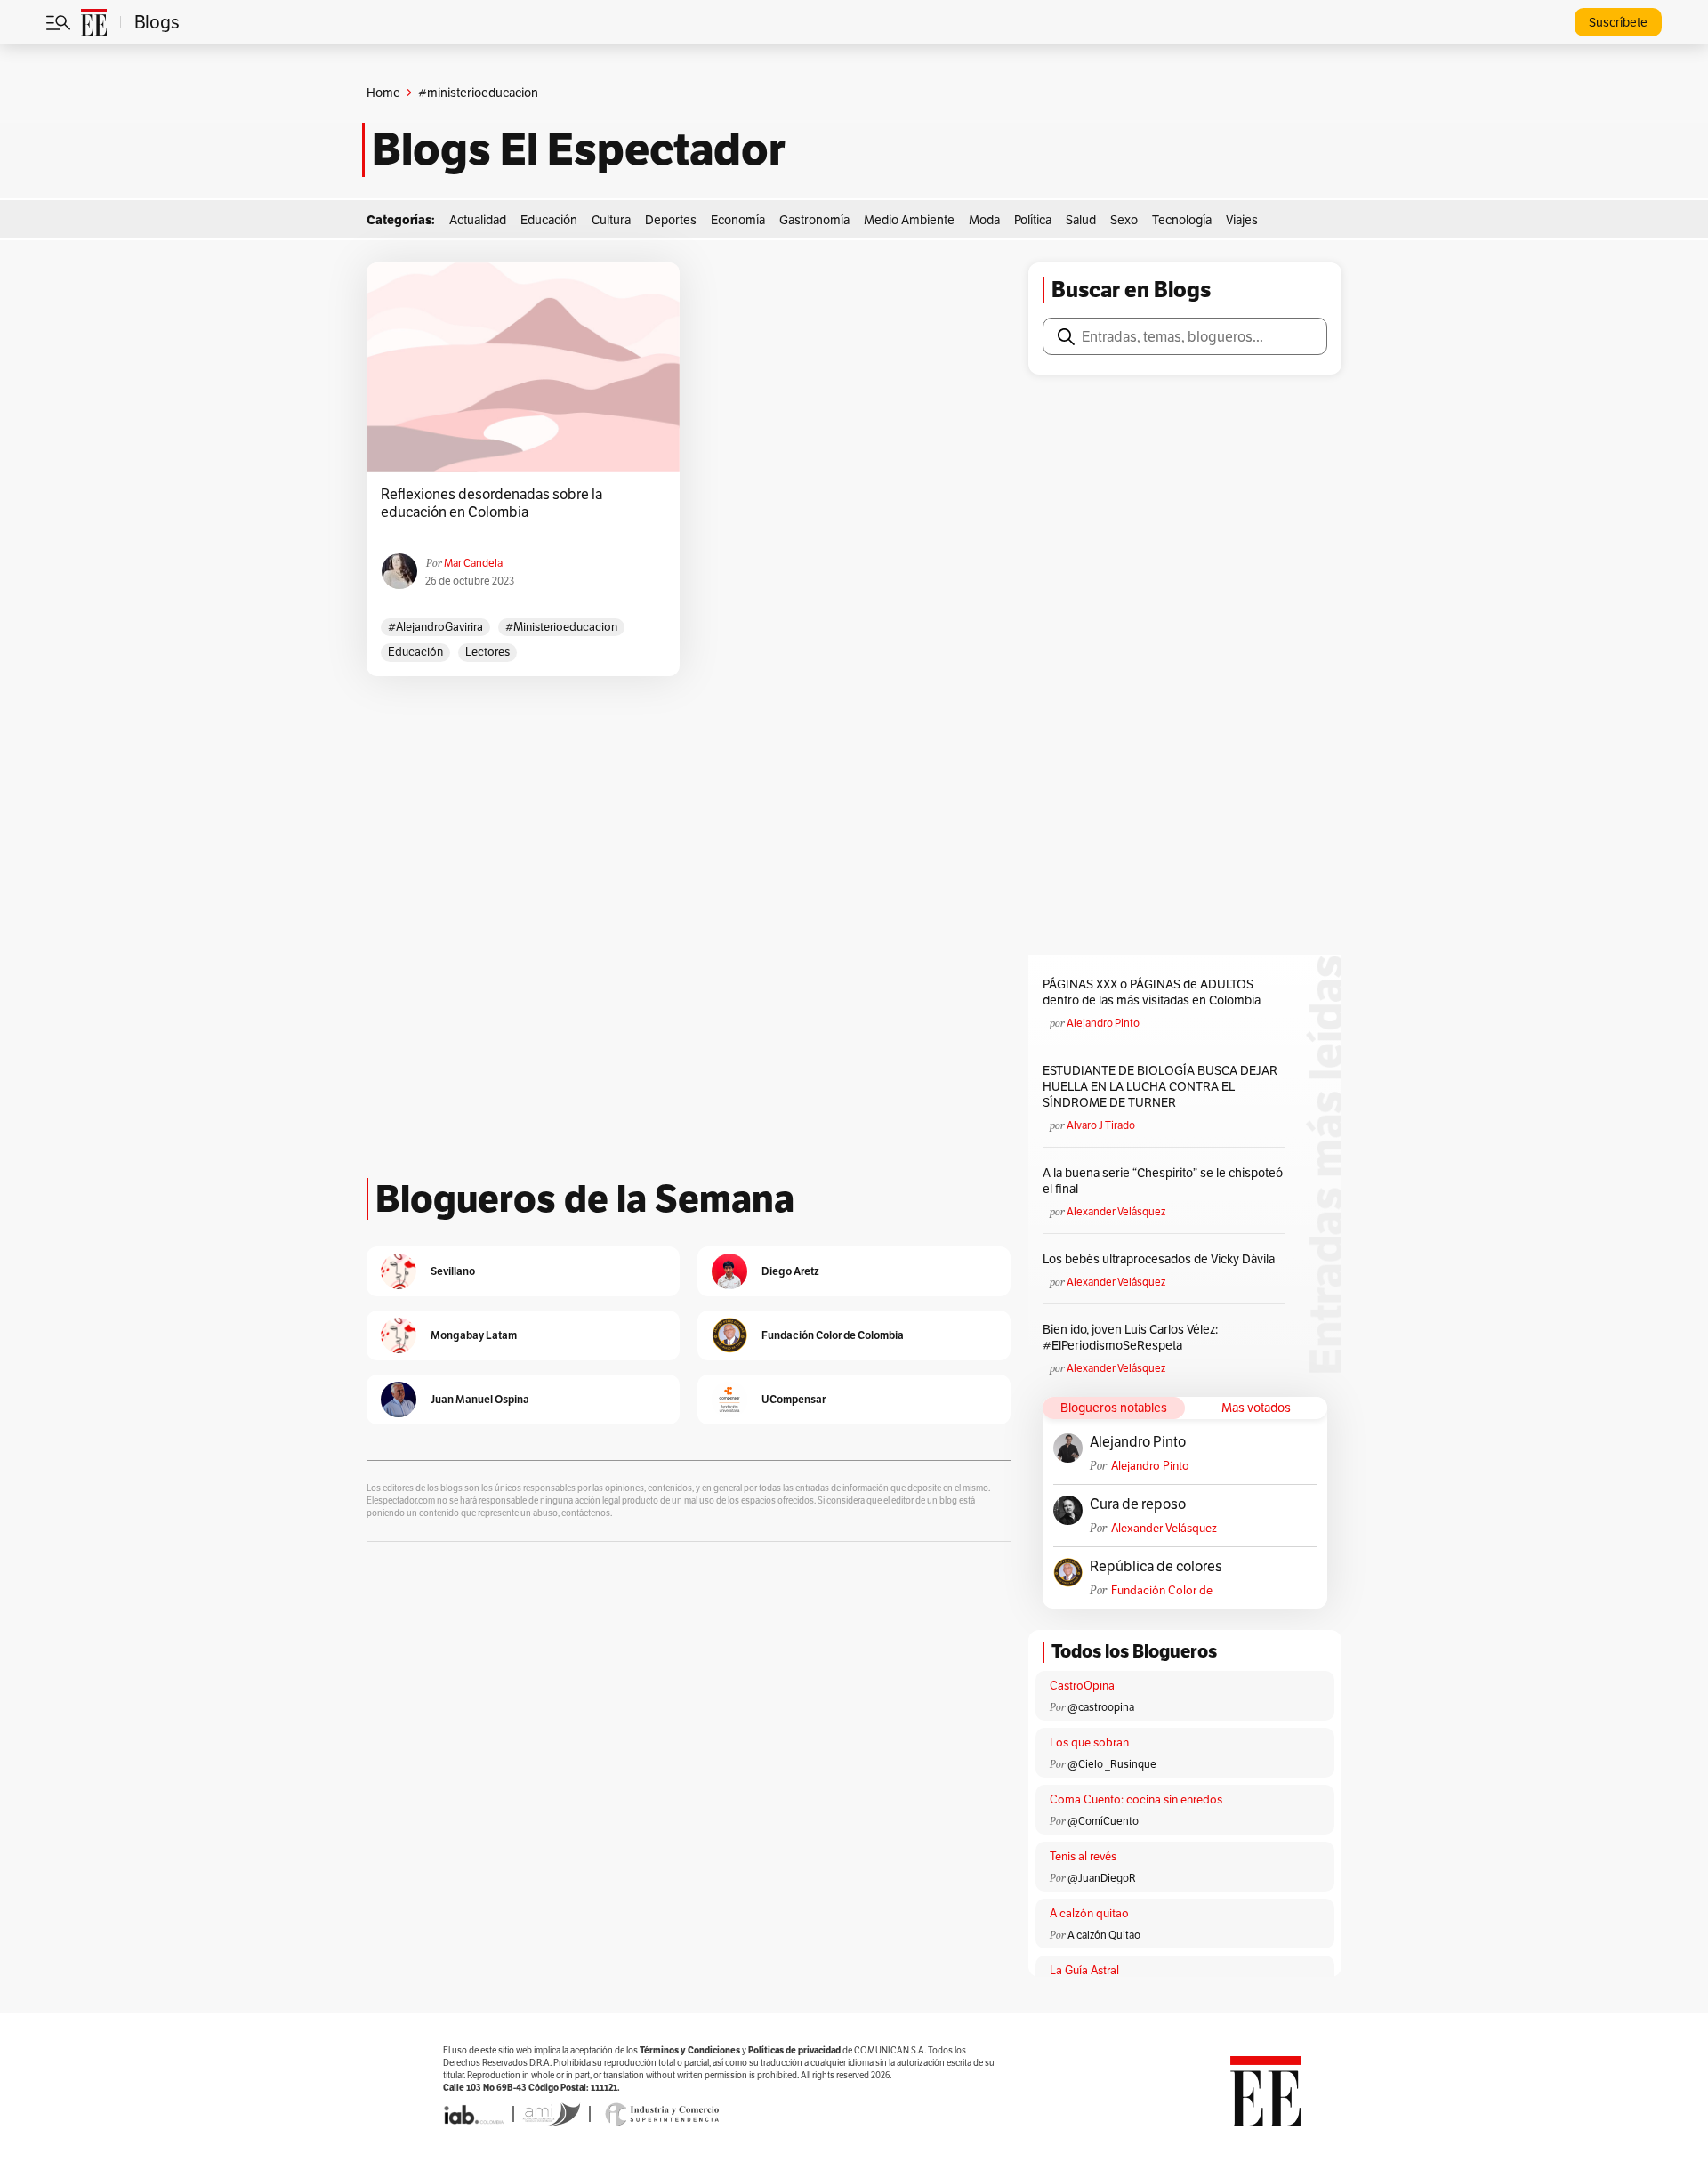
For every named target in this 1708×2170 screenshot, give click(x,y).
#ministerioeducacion (561, 627)
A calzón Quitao (1104, 1935)
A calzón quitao (1089, 1913)
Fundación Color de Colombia (1162, 1590)
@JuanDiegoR (1102, 1878)
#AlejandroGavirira (435, 627)
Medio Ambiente (909, 220)
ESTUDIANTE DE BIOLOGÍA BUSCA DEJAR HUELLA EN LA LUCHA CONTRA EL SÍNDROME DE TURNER (1160, 1086)
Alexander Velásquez (1116, 1211)
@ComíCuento (1103, 1821)
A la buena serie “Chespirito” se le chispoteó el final (1163, 1181)
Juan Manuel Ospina (480, 1399)
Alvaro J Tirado (1101, 1125)
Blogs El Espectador (579, 149)
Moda (984, 220)
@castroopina (1101, 1707)
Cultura (611, 220)
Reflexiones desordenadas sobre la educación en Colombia (491, 504)
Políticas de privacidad (794, 2050)
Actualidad (478, 220)
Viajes (1242, 220)
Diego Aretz (790, 1271)
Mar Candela (473, 563)
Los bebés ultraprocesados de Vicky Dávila (1161, 1259)
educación (415, 652)
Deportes (671, 220)
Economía (738, 220)
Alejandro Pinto (1103, 1023)
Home (383, 93)
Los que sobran (1089, 1742)
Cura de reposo (1138, 1504)
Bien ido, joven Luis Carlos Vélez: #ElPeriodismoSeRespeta (1130, 1337)
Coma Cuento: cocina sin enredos (1136, 1799)
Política (1033, 220)
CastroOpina (1082, 1686)
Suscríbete (1618, 22)
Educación (549, 220)
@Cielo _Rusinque (1112, 1764)
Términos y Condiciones (690, 2050)
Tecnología (1182, 220)
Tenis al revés (1083, 1856)
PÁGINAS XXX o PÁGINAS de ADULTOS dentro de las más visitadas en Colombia (1152, 992)
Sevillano (453, 1271)
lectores (487, 652)
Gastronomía (814, 220)
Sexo (1124, 220)
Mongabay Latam (474, 1335)
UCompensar (794, 1399)
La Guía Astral (1084, 1970)
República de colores (1156, 1567)
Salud (1081, 220)
